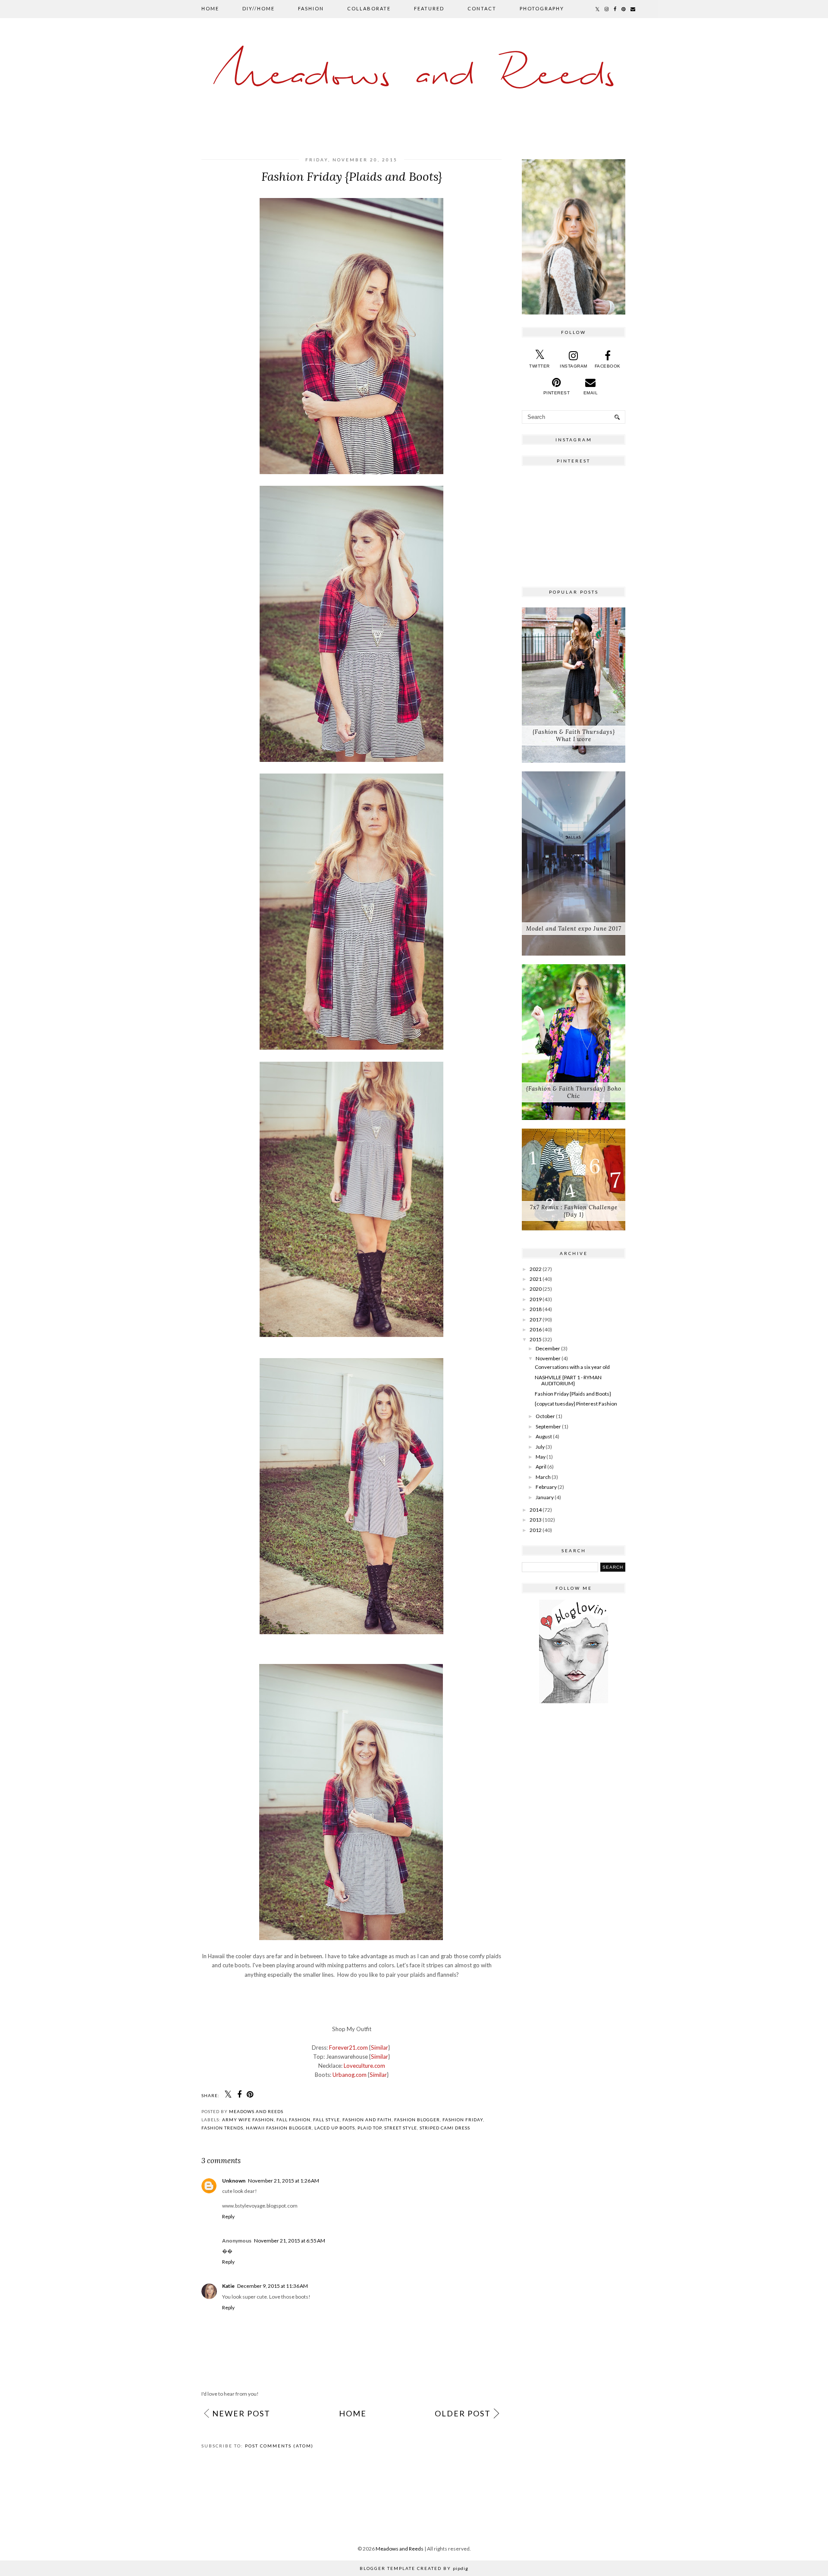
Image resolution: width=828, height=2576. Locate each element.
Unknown (234, 2181)
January (545, 1497)
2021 (536, 1279)
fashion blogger (417, 2120)
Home (353, 2413)
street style (401, 2128)
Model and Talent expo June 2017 (574, 929)
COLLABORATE (369, 8)
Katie (228, 2286)
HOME (210, 8)
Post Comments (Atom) (279, 2446)
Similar (379, 2048)
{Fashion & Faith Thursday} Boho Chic (574, 1092)
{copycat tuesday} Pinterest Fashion (576, 1404)
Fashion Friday (463, 2120)
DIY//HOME (259, 8)
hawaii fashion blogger (279, 2128)
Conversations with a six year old (572, 1367)
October (545, 1416)
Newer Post (241, 2413)
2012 (536, 1530)
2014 (536, 1510)
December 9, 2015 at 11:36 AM (273, 2286)
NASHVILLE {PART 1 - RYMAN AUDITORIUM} (568, 1380)
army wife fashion (248, 2120)
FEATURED (429, 8)
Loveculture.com (364, 2066)
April (541, 1467)
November (548, 1358)
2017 (536, 1319)
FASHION (311, 8)
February (546, 1487)
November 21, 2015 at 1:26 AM (284, 2181)
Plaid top (370, 2128)
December (548, 1348)
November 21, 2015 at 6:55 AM (290, 2241)
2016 (536, 1329)
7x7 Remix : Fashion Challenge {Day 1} (574, 1211)
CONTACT (482, 8)
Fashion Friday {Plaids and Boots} (573, 1394)
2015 (536, 1339)
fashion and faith (367, 2120)
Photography (542, 8)
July (540, 1447)
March (543, 1477)
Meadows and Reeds (414, 76)
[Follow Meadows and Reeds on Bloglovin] (574, 1701)
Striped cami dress (445, 2128)
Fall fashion (293, 2120)
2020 (536, 1289)
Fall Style (326, 2120)
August (544, 1436)
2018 (536, 1309)
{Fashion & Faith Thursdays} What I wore (574, 736)
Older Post (463, 2413)
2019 (536, 1299)
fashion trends (222, 2128)
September (548, 1426)
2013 (536, 1520)
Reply (228, 2216)
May (541, 1457)
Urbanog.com (350, 2075)
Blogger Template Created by (414, 2568)
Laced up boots (335, 2128)
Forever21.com (348, 2048)
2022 (536, 1269)
